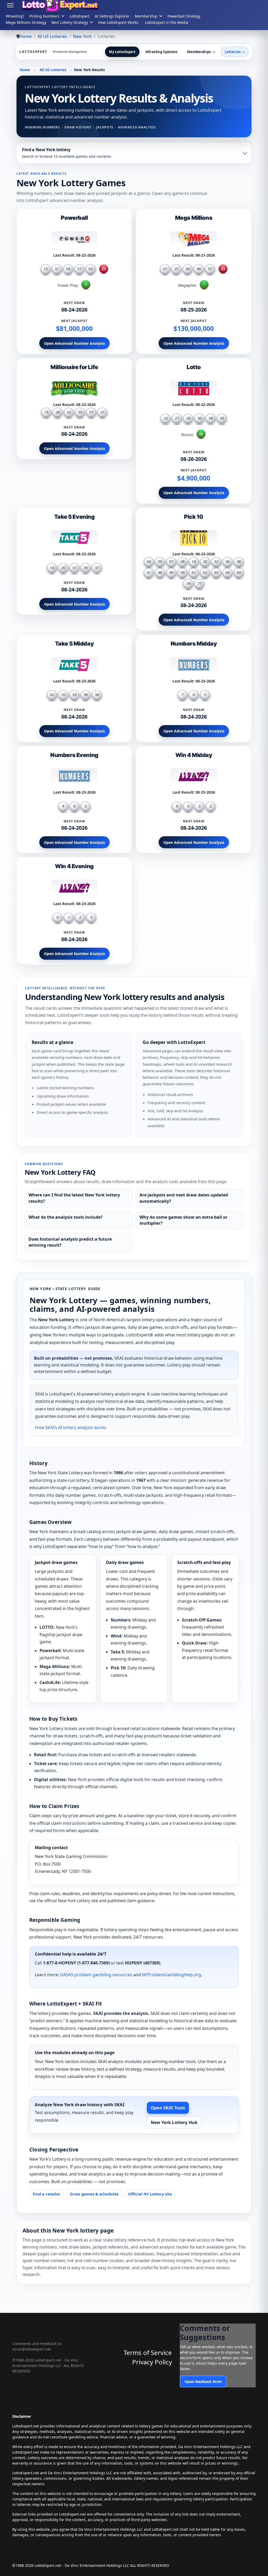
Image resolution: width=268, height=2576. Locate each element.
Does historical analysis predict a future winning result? (70, 1242)
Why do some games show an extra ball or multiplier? (183, 1220)
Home (25, 70)
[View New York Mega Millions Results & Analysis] (194, 241)
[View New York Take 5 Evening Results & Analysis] (74, 540)
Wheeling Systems (161, 52)
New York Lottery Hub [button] (174, 2122)
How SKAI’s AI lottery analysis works (71, 1427)
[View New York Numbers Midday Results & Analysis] (194, 667)
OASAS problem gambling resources (96, 1975)
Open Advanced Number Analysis (74, 343)
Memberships (199, 52)
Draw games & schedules (94, 2194)
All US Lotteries (53, 70)
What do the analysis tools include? (66, 1217)
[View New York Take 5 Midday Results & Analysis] (74, 667)
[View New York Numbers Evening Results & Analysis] (74, 778)
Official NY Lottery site (150, 2194)
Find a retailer (47, 2194)
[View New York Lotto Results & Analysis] (194, 390)
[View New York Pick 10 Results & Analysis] (194, 540)
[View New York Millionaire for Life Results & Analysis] (74, 390)
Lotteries (233, 52)
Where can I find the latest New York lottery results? (74, 1198)
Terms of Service (148, 2352)
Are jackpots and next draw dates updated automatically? (184, 1198)
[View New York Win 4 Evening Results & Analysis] (74, 889)
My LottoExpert (122, 52)
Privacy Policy (152, 2362)
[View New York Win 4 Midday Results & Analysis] (194, 778)
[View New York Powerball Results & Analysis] (74, 241)
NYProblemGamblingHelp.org (171, 1975)
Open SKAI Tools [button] (168, 2108)
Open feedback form (203, 2382)
